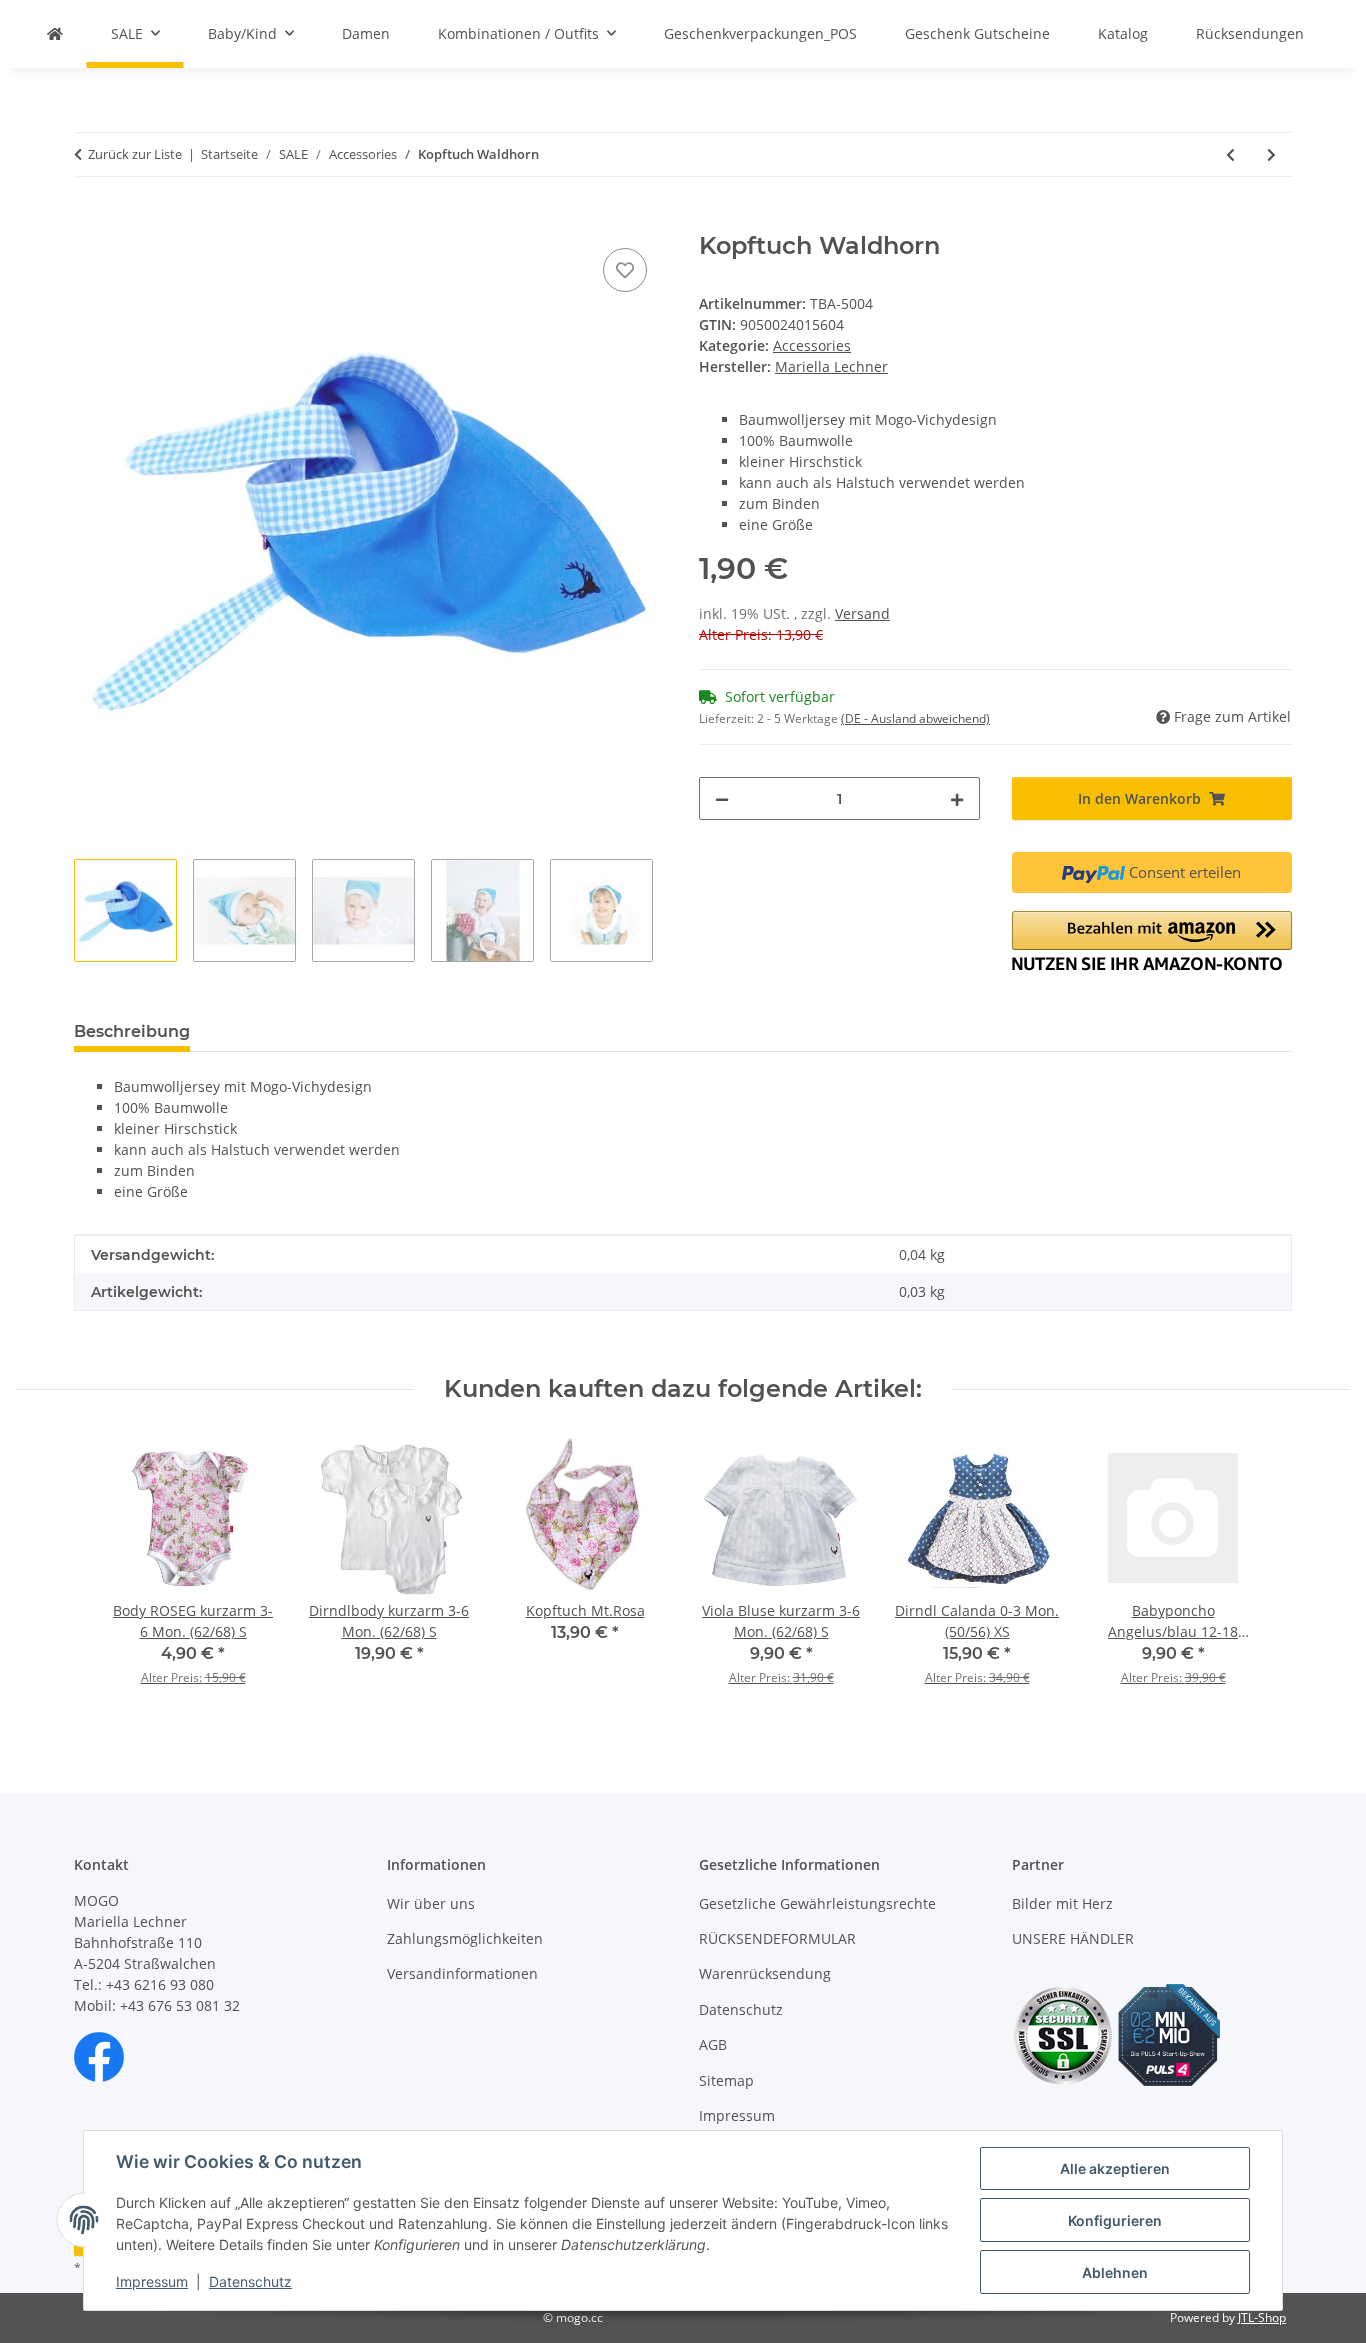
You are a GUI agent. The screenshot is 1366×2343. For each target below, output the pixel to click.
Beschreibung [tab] (132, 1031)
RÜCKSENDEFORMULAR (777, 1938)
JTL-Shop (1262, 2317)
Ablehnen (1115, 2272)
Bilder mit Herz (1062, 1903)
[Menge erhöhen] (957, 798)
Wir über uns (431, 1903)
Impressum (152, 2281)
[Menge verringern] (722, 798)
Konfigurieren (1115, 2220)
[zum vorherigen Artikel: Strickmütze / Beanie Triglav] (1230, 154)
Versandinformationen (462, 1973)
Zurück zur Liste (135, 154)
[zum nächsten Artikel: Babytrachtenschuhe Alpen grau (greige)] (1271, 154)
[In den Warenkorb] (90, 221)
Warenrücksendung (765, 1973)
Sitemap (726, 2080)
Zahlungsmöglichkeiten (465, 1938)
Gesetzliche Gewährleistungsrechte (817, 1903)
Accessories (812, 345)
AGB (713, 2044)
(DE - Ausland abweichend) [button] (915, 718)
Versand (862, 613)
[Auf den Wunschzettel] (625, 270)
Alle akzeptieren (1115, 2168)
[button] (1152, 941)
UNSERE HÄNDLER (1073, 1938)
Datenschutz (250, 2281)
